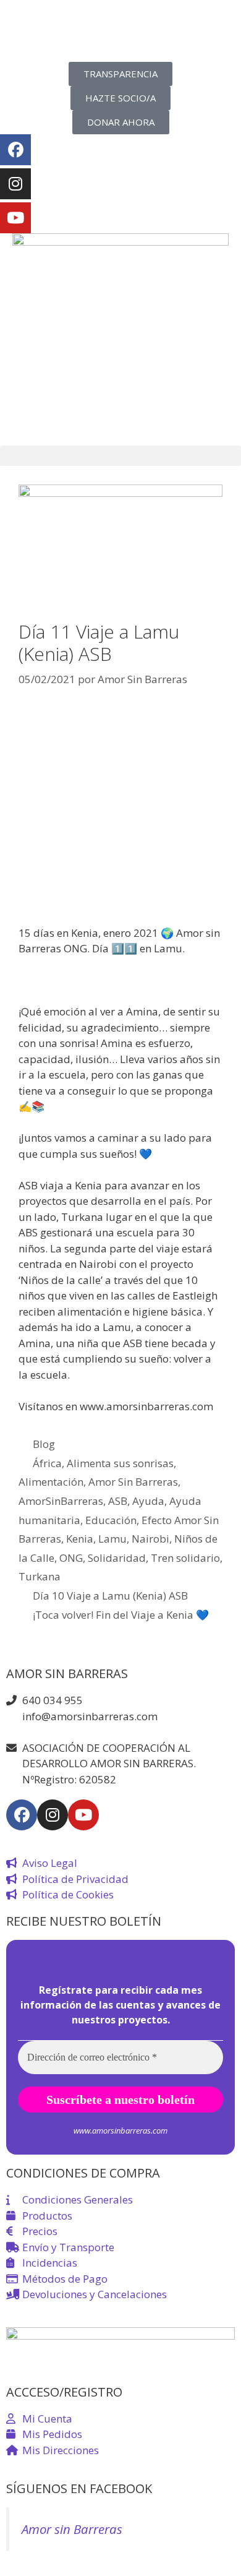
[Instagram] (15, 184)
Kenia (80, 1539)
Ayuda (148, 1501)
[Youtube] (15, 218)
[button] (120, 456)
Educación (111, 1520)
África (47, 1463)
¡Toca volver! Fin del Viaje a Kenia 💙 (121, 1615)
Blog (44, 1444)
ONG (71, 1558)
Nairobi (150, 1539)
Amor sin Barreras (72, 2529)
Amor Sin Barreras (133, 1482)
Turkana (40, 1576)
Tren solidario (185, 1558)
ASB (118, 1501)
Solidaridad (117, 1558)
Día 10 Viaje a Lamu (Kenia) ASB (110, 1596)
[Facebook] (15, 150)
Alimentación (51, 1482)
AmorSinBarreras (61, 1501)
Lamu (112, 1539)
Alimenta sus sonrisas (120, 1463)
